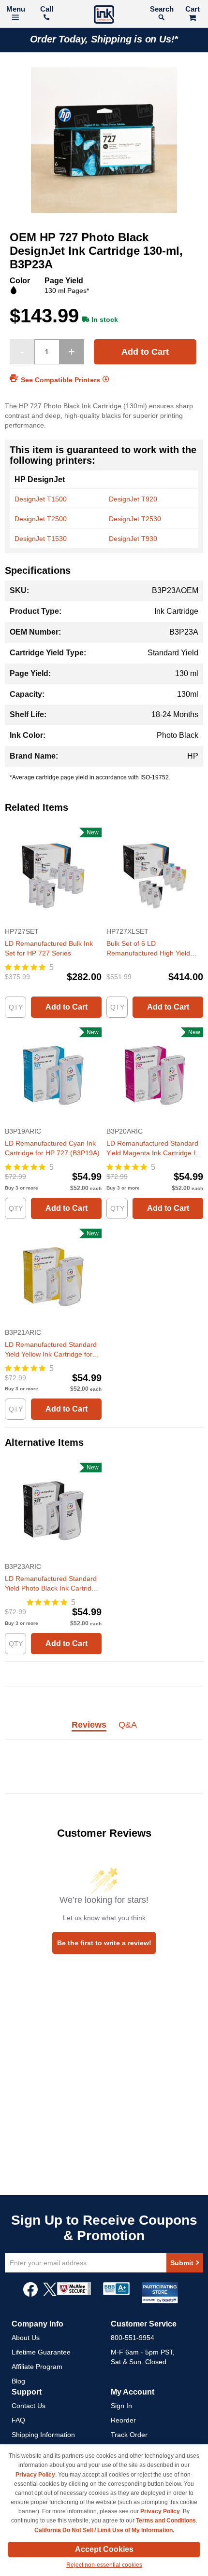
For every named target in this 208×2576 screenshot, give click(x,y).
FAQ (18, 2420)
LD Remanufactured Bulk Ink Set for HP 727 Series (49, 948)
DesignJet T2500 (41, 519)
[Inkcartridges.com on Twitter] (50, 2294)
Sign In (121, 2406)
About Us (26, 2338)
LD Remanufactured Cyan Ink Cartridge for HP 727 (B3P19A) (52, 1148)
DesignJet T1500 (41, 499)
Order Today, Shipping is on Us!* (104, 39)
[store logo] (104, 16)
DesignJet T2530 (135, 519)
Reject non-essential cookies (104, 2565)
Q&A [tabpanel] (128, 1725)
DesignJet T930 (133, 539)
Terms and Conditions (166, 2521)
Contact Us (29, 2406)
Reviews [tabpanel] (89, 1725)
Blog (18, 2381)
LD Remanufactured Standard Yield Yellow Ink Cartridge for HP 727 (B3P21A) (51, 1350)
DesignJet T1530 (41, 539)
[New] (53, 922)
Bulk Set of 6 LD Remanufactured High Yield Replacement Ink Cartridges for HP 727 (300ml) (154, 949)
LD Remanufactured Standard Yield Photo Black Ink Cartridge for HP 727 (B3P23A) (52, 1584)
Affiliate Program (37, 2367)
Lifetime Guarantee (41, 2352)
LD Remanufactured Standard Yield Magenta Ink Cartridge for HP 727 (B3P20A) (154, 1149)
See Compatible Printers (60, 380)
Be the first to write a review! (104, 1943)
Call (47, 9)
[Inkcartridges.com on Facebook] (30, 2294)
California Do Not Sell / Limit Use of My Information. (104, 2530)
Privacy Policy (35, 2475)
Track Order (129, 2435)
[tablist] (104, 1730)
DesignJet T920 (133, 499)
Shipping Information (43, 2435)
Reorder (123, 2420)
